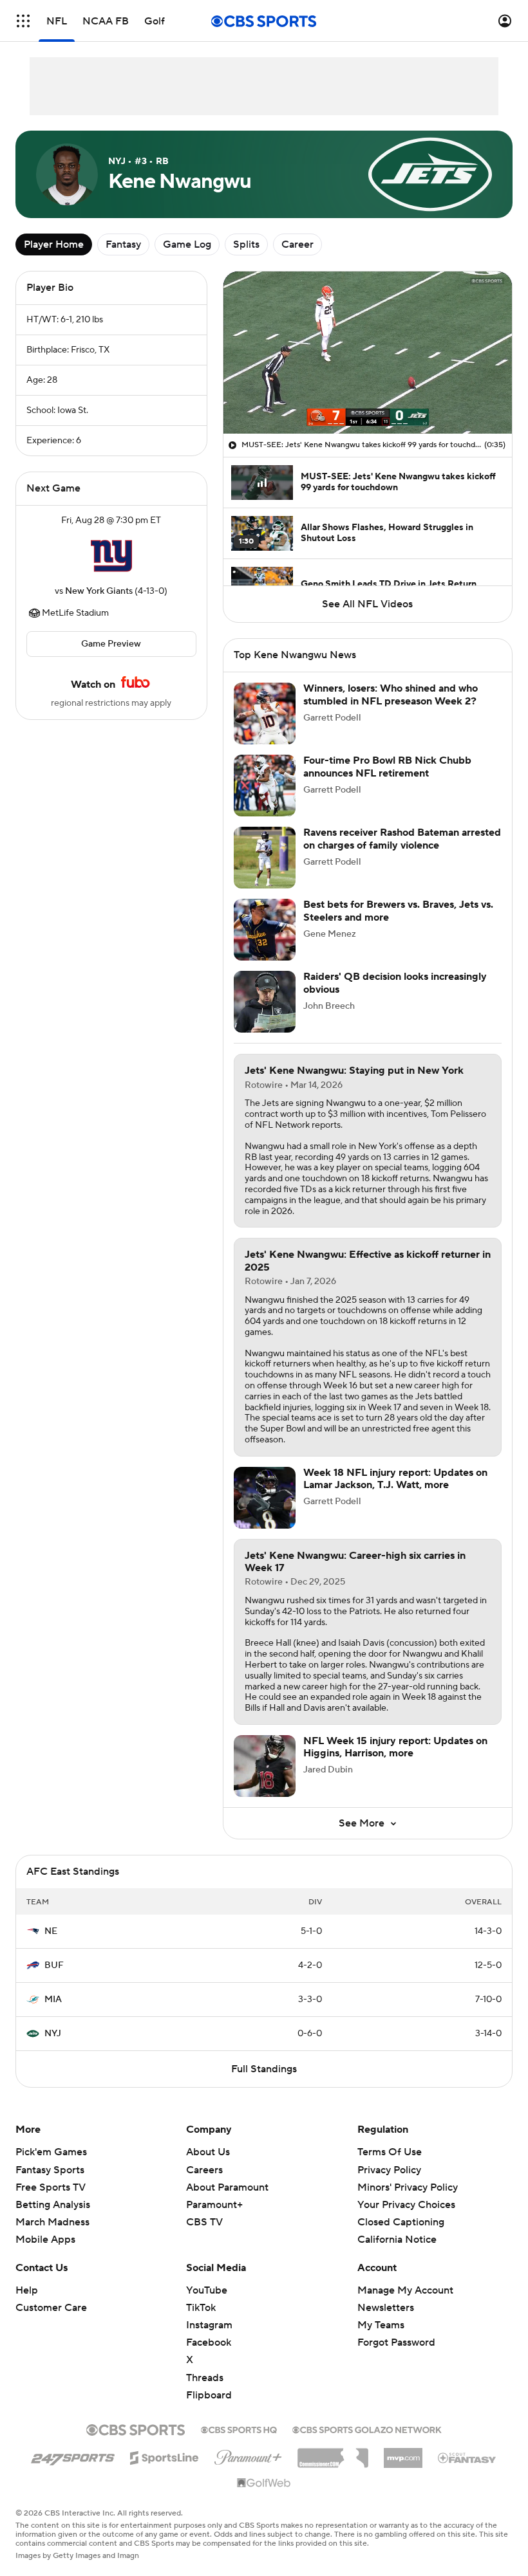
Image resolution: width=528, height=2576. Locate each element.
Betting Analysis (53, 2205)
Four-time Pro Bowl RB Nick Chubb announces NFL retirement (387, 767)
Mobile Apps (45, 2240)
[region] (368, 353)
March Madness (52, 2222)
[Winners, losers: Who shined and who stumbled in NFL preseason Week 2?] (265, 713)
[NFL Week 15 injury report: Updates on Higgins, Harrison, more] (265, 1766)
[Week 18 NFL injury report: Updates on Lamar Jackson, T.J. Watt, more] (265, 1498)
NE (51, 1931)
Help (27, 2290)
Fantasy (123, 244)
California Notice (397, 2227)
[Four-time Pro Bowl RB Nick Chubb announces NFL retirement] (265, 786)
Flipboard (209, 2395)
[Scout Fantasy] (467, 2457)
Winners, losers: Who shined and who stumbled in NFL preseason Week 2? (391, 695)
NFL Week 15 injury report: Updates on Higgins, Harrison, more (395, 1747)
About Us (208, 2152)
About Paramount (227, 2187)
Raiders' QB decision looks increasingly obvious (395, 983)
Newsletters (386, 2308)
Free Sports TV (51, 2187)
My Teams (381, 2325)
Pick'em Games (51, 2152)
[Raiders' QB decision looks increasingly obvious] (265, 1002)
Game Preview (111, 644)
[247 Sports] (73, 2456)
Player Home (54, 244)
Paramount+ (214, 2205)
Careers (204, 2170)
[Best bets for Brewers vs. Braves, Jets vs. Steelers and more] (265, 930)
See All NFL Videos (367, 604)
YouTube (207, 2290)
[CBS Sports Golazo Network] (367, 2429)
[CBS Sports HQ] (239, 2429)
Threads (205, 2378)
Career (297, 244)
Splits (246, 244)
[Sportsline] (165, 2456)
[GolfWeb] (264, 2483)
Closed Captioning (401, 2210)
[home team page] (111, 556)
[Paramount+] (248, 2455)
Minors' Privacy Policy (408, 2187)
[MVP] (403, 2453)
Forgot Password (396, 2342)
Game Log (187, 244)
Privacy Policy (389, 2170)
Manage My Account (405, 2290)
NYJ (53, 2034)
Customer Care (51, 2308)
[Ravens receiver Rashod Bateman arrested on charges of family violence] (265, 858)
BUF (54, 1965)
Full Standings (264, 2069)
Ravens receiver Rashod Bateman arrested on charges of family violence (402, 839)
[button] (23, 21)
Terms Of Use (390, 2152)
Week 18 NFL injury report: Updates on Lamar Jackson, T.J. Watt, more (395, 1479)
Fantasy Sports (50, 2170)
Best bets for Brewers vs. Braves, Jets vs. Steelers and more (398, 911)
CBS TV (204, 2222)
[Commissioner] (333, 2453)
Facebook (209, 2342)
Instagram (209, 2325)
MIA (53, 2000)
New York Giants (99, 591)
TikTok (201, 2308)
